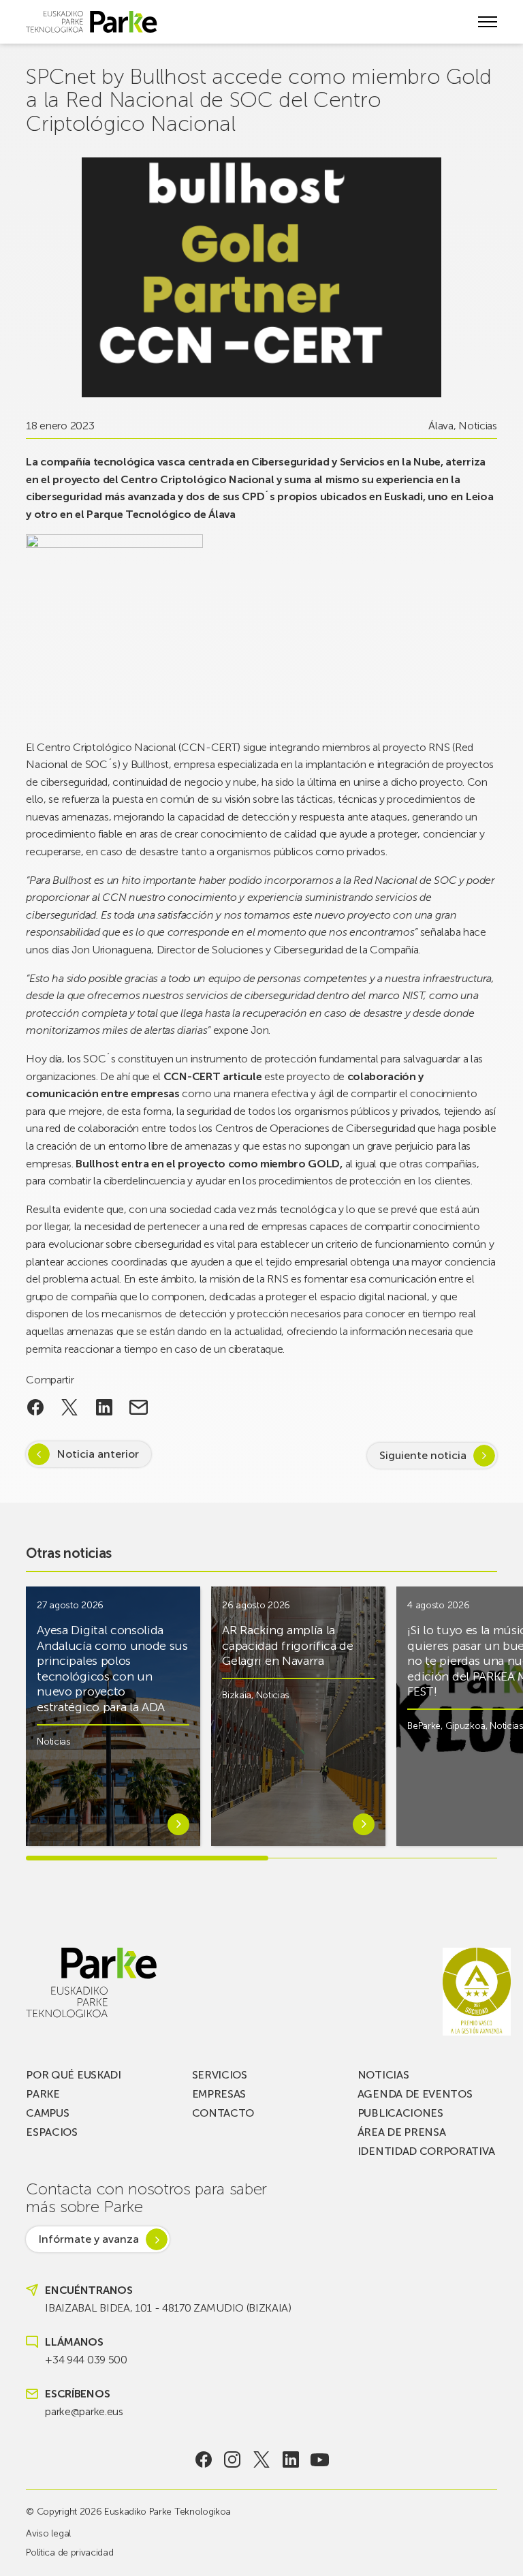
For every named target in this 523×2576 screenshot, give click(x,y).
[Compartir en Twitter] (70, 1407)
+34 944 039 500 (86, 2360)
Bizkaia (237, 1695)
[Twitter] (262, 2459)
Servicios (220, 2075)
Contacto (223, 2113)
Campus (47, 2113)
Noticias (477, 426)
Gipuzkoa (465, 1726)
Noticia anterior (98, 1454)
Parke (43, 2094)
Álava (441, 426)
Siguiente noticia (423, 1455)
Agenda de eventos (415, 2094)
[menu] (488, 22)
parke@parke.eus (84, 2411)
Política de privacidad (69, 2552)
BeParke (424, 1726)
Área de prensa (402, 2132)
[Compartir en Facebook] (35, 1407)
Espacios (51, 2132)
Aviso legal (48, 2533)
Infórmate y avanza (89, 2239)
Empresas (219, 2094)
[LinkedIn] (290, 2459)
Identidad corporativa (426, 2151)
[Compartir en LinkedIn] (105, 1407)
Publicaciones (400, 2113)
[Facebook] (203, 2459)
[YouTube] (320, 2459)
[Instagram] (233, 2459)
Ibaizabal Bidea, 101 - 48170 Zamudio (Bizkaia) (168, 2308)
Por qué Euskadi (73, 2075)
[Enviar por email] (139, 1407)
